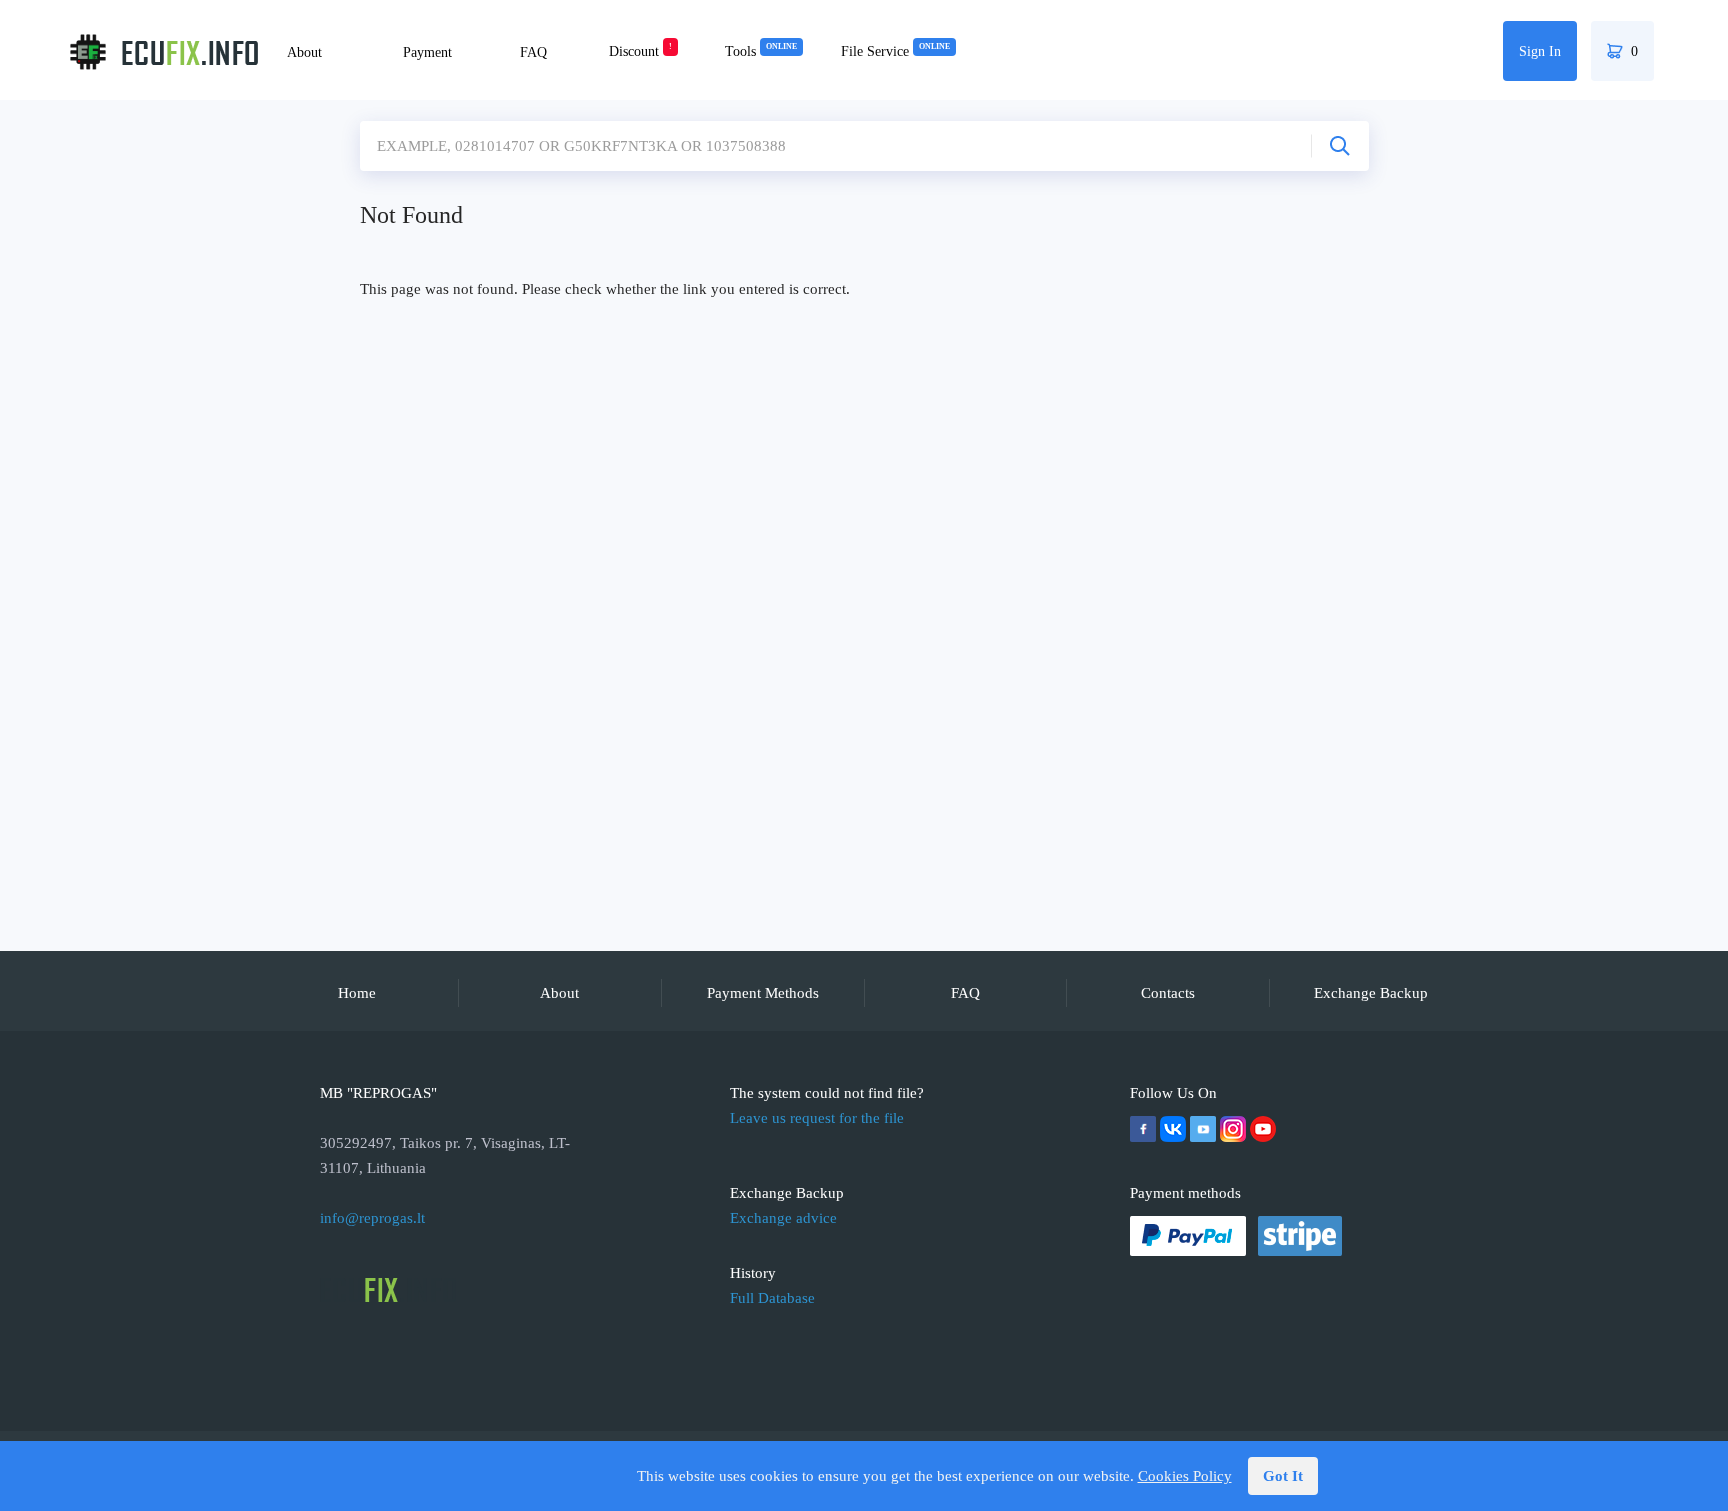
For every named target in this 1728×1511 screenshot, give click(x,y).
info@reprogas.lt (372, 1218)
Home (357, 993)
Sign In (1540, 51)
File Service (895, 51)
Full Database (772, 1298)
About (304, 52)
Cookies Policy (1185, 1476)
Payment (427, 52)
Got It (1283, 1476)
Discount (640, 51)
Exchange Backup (1371, 993)
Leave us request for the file (817, 1118)
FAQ (533, 52)
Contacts (1168, 993)
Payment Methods (763, 993)
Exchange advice (783, 1218)
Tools (761, 51)
